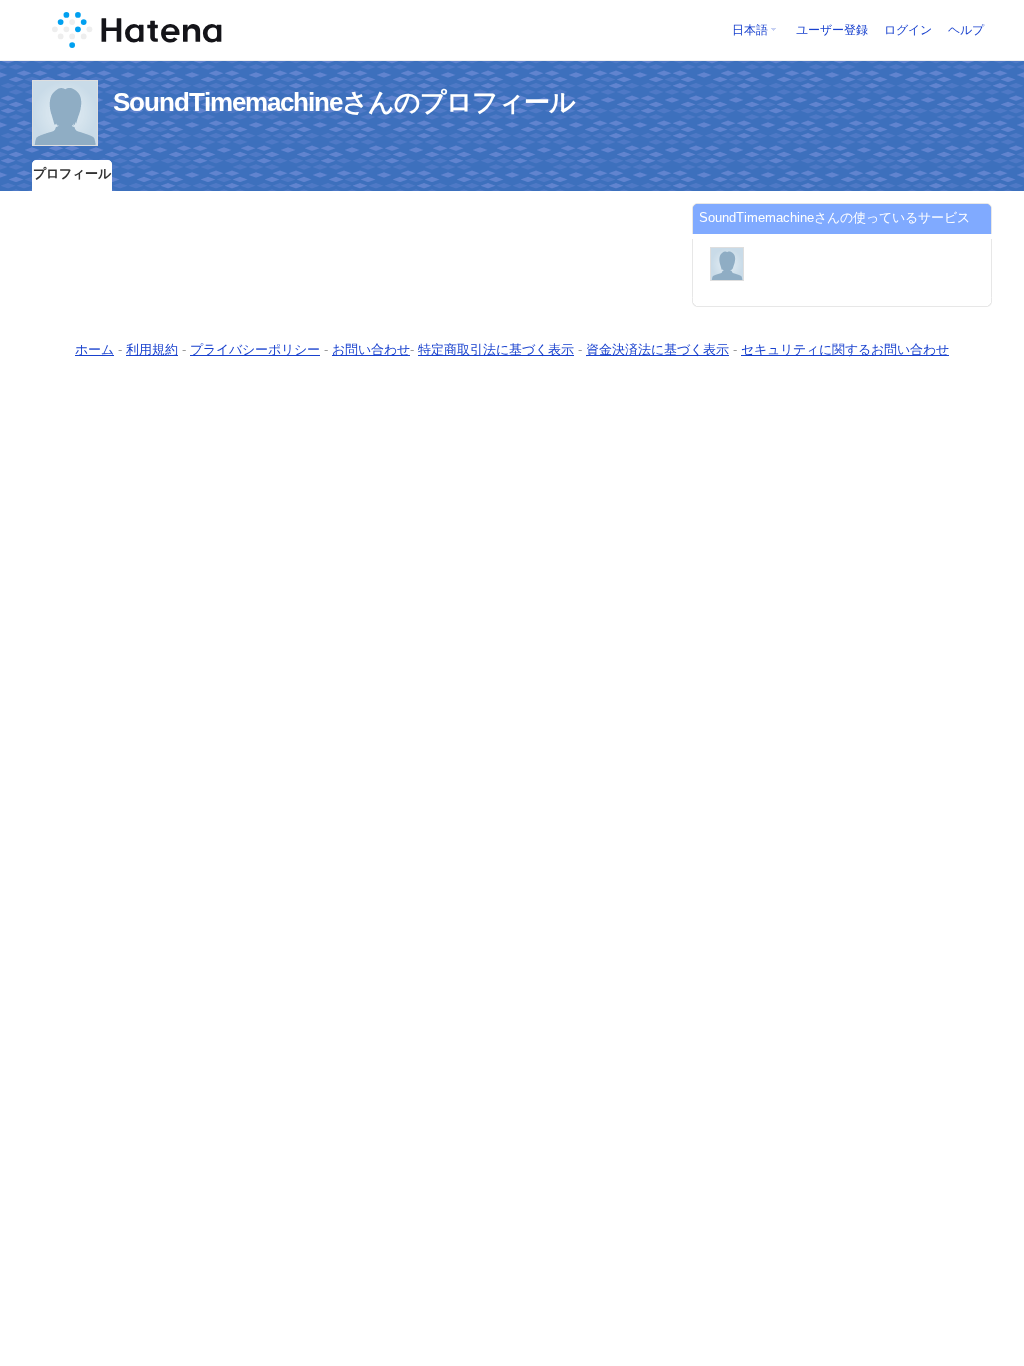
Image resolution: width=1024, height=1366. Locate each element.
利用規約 (152, 349)
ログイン (908, 30)
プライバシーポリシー (255, 349)
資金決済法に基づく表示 (657, 349)
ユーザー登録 (832, 30)
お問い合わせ (371, 349)
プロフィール (72, 173)
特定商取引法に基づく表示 (496, 349)
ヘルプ (966, 30)
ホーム (94, 349)
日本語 (750, 30)
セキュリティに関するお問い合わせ (845, 349)
